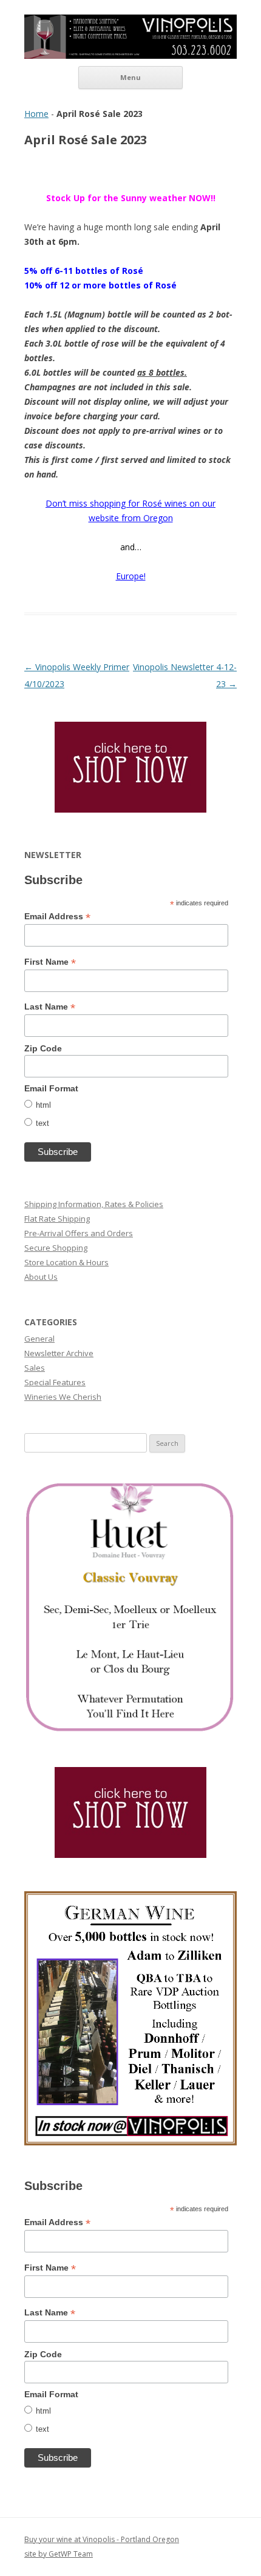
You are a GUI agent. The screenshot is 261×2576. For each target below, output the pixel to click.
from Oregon (147, 518)
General (39, 1339)
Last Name (50, 1007)
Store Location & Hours (66, 1262)
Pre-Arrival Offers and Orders (79, 1233)
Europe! (131, 576)
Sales (35, 1368)
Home (36, 114)
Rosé (152, 503)
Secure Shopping (56, 1248)
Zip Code (43, 1048)
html (43, 1105)
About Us (41, 1277)
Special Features (55, 1382)
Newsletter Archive (59, 1353)
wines (177, 503)
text (42, 1123)
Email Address (57, 917)
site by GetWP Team (59, 2554)
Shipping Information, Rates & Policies (94, 1204)
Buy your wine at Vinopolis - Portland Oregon (102, 2539)
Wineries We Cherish (63, 1397)
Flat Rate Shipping (57, 1219)
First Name (50, 962)
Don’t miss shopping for (94, 503)
